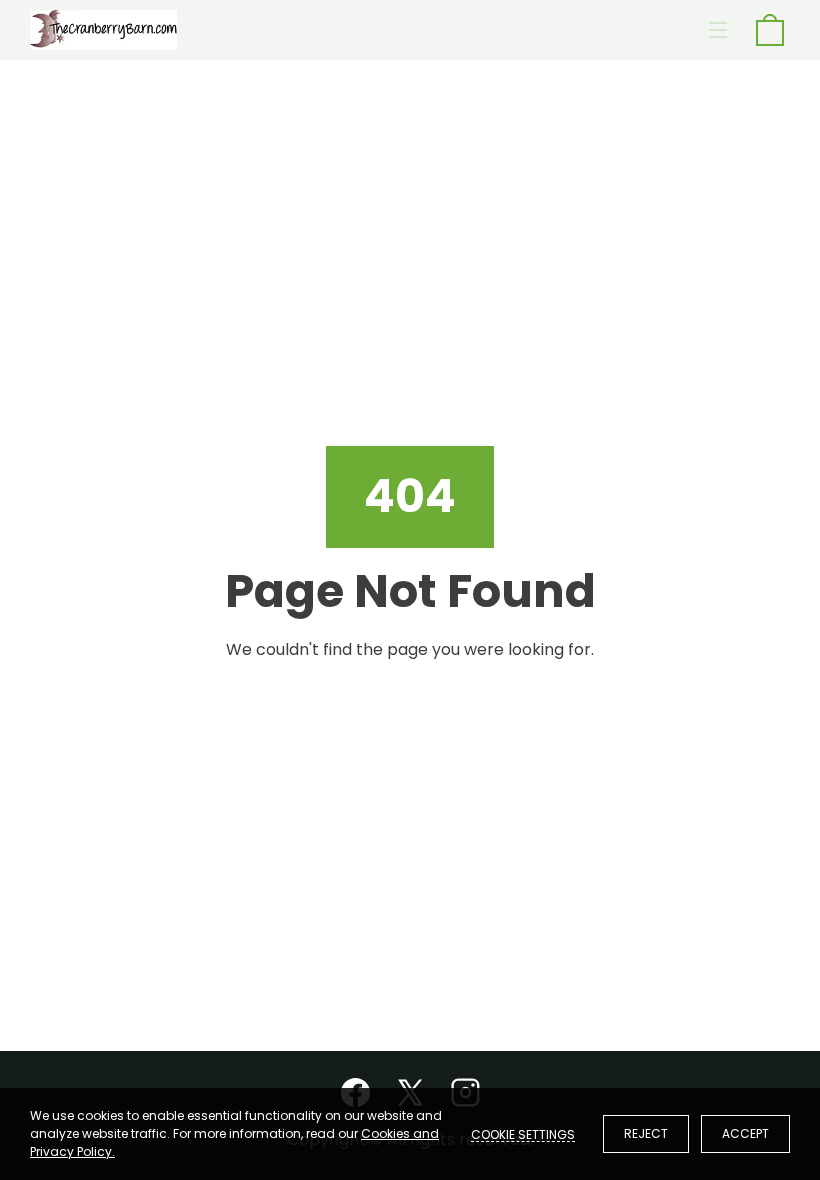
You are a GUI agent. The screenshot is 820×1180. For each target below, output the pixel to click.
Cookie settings (523, 1134)
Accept (745, 1133)
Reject (646, 1133)
